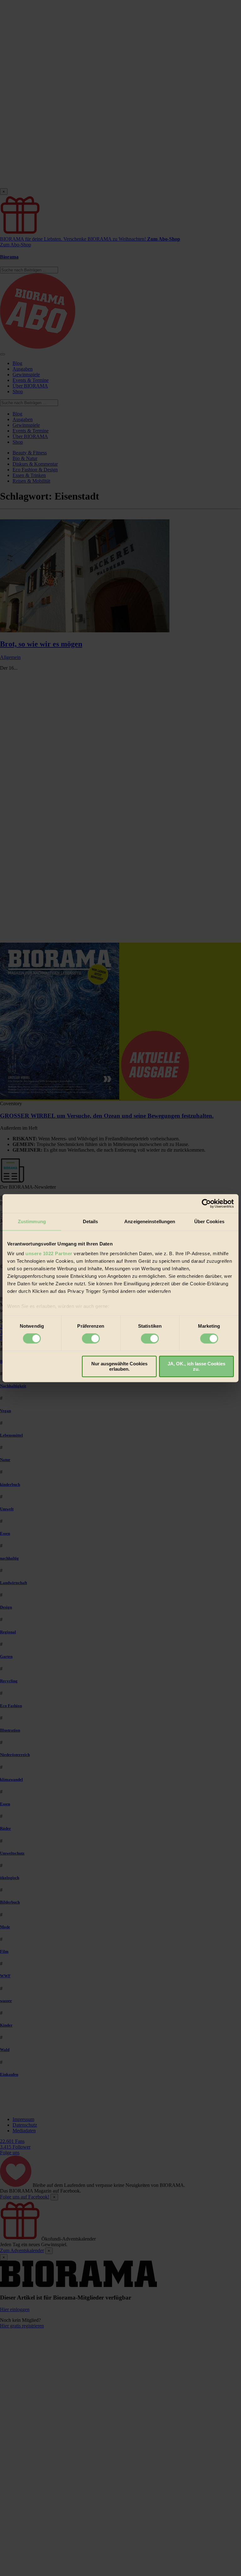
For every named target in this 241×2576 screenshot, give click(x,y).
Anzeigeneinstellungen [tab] (150, 1221)
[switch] (91, 1339)
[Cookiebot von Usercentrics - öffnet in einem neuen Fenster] (206, 1203)
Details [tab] (91, 1221)
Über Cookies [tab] (209, 1221)
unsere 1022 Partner (49, 1253)
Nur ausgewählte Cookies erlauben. (119, 1366)
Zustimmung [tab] (32, 1221)
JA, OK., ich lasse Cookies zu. (196, 1366)
